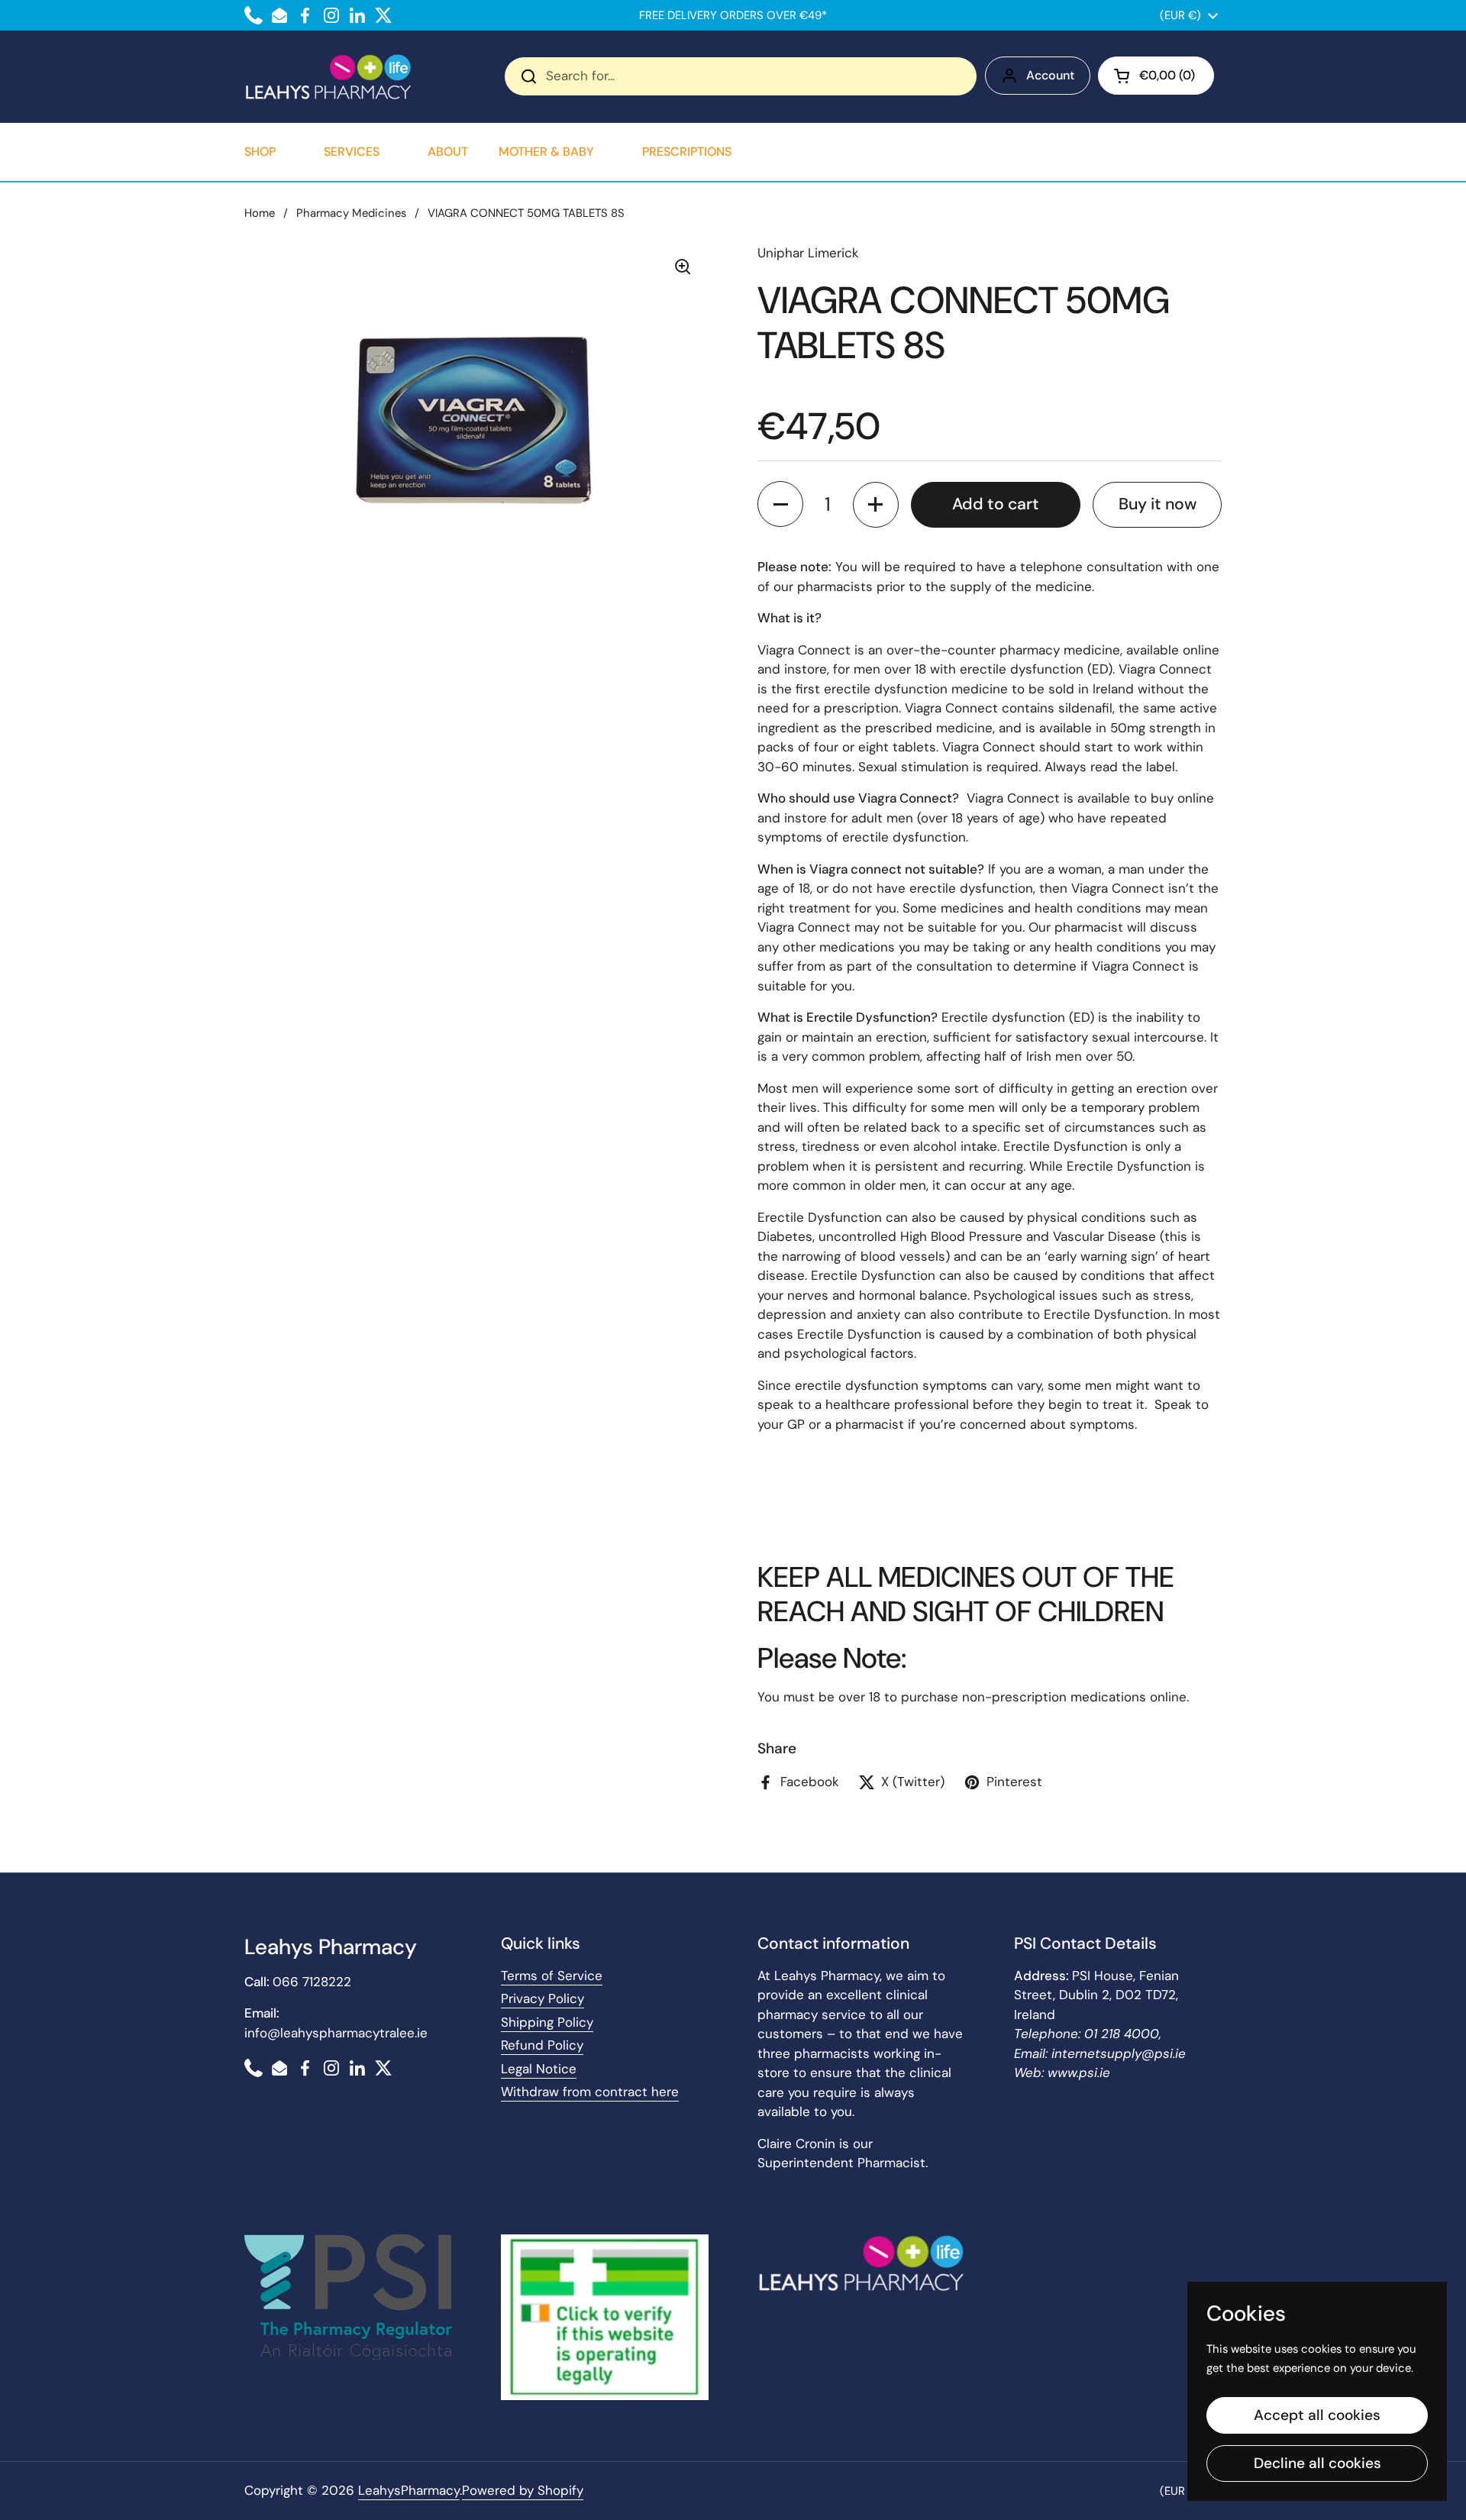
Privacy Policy (542, 1998)
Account (1050, 75)
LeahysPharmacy (409, 2490)
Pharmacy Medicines (351, 213)
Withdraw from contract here (590, 2092)
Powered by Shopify (523, 2490)
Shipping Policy (547, 2022)
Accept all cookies (1317, 2415)
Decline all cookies (1317, 2463)
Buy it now (1158, 504)
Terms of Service (552, 1976)
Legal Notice (539, 2069)
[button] (1156, 76)
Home (260, 213)
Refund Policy (542, 2045)
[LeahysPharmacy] (328, 76)
